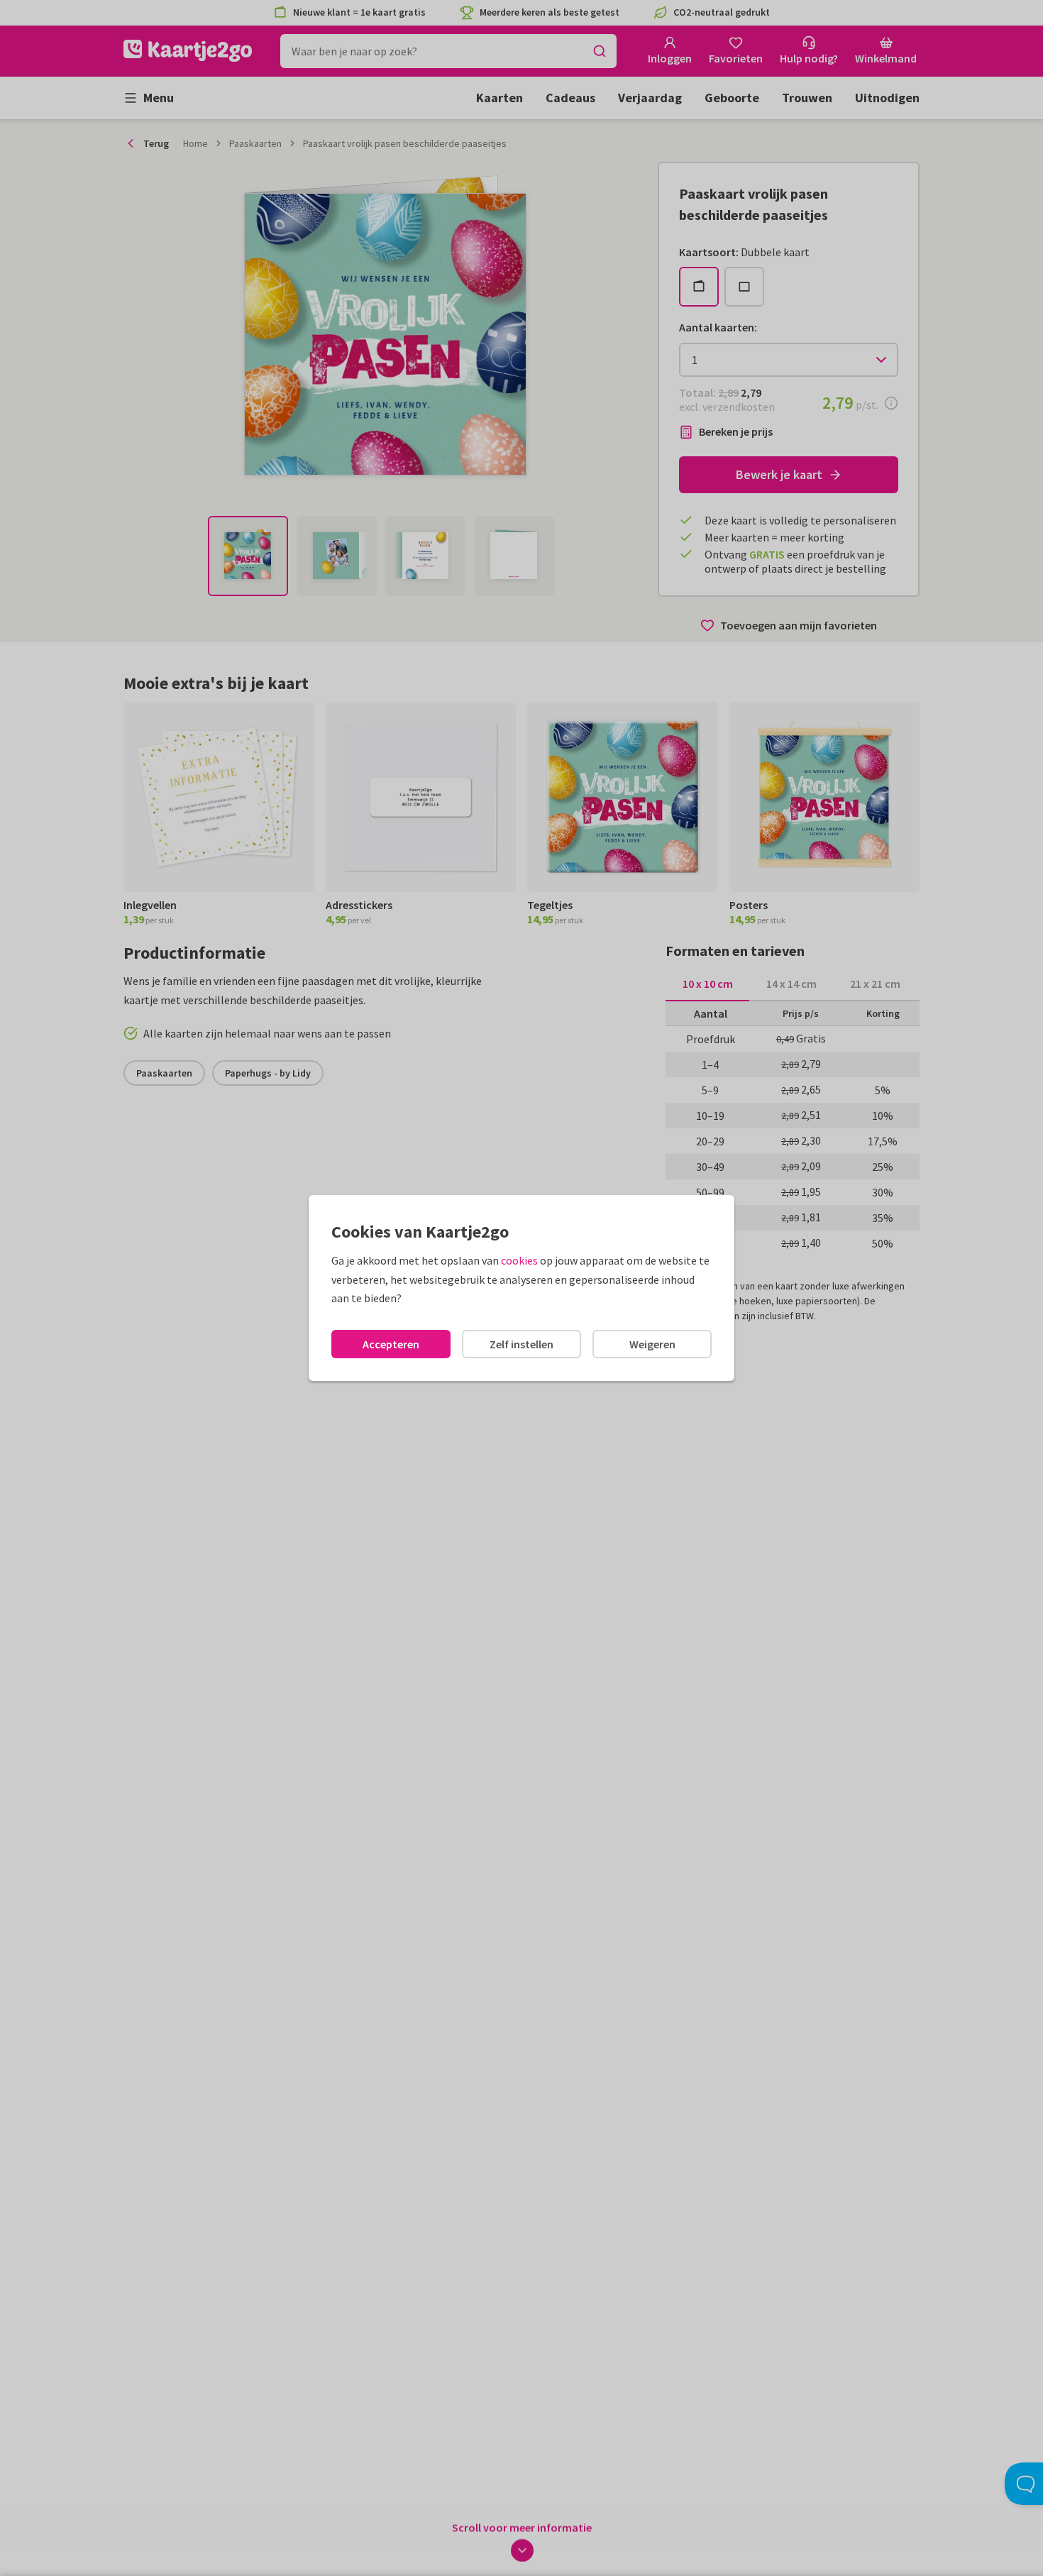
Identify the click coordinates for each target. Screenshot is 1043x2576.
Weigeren (652, 1344)
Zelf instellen (521, 1344)
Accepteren (391, 1344)
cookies (519, 1260)
